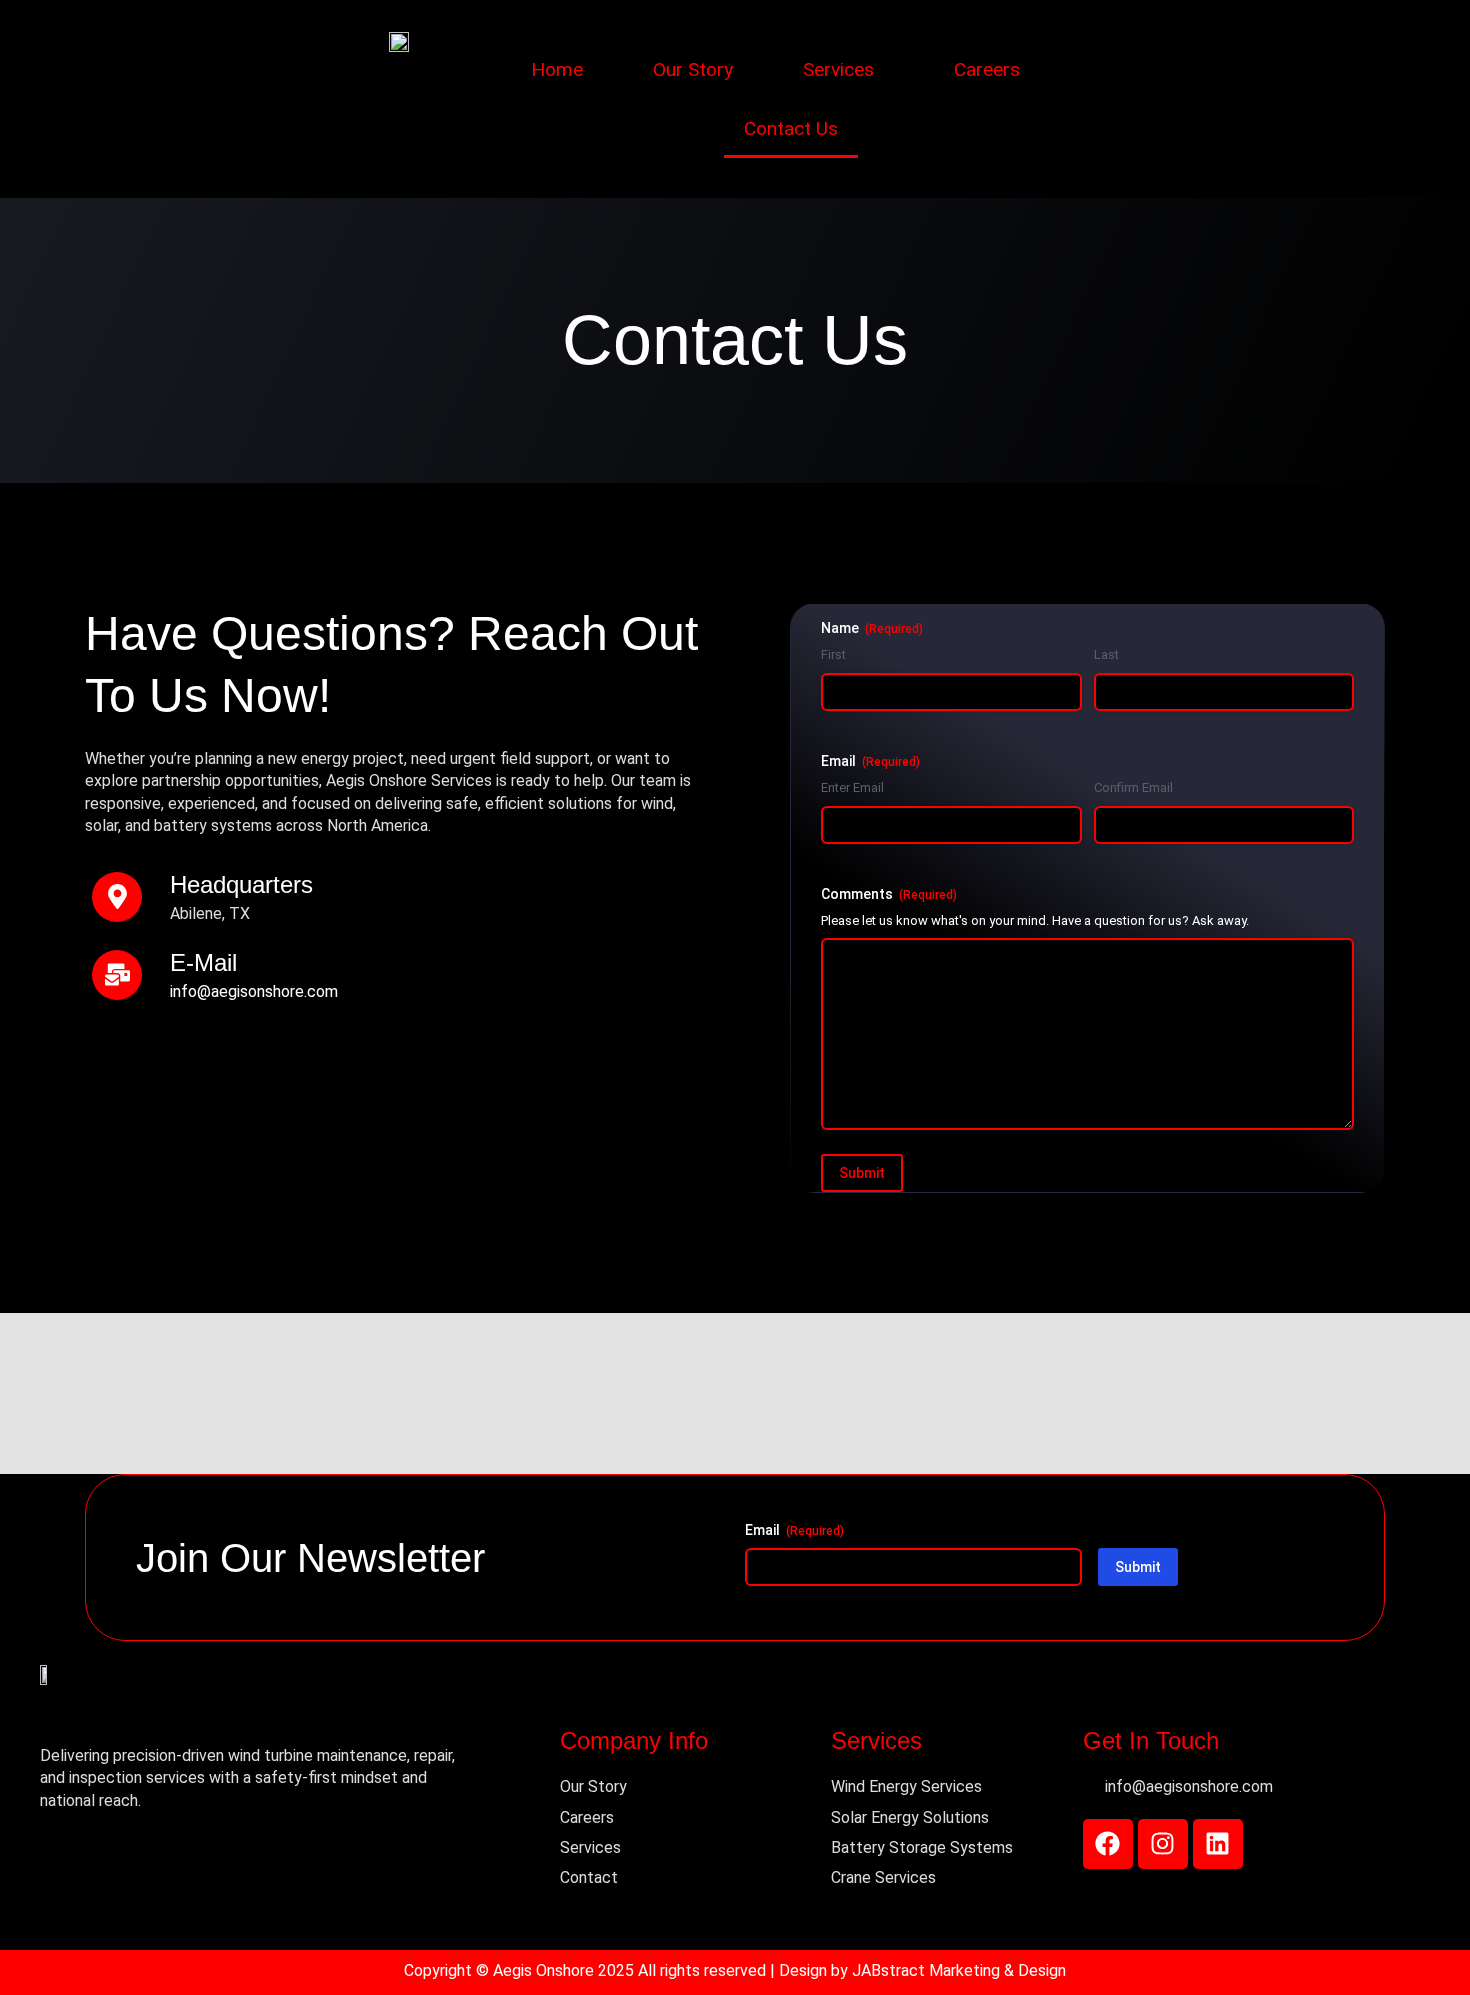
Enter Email (852, 787)
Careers (987, 69)
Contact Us (791, 128)
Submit (862, 1173)
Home (557, 69)
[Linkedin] (1218, 1844)
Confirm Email (1133, 787)
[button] (843, 69)
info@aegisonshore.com (254, 991)
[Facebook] (1108, 1844)
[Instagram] (1163, 1844)
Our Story (693, 69)
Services (838, 69)
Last (1106, 654)
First (833, 654)
